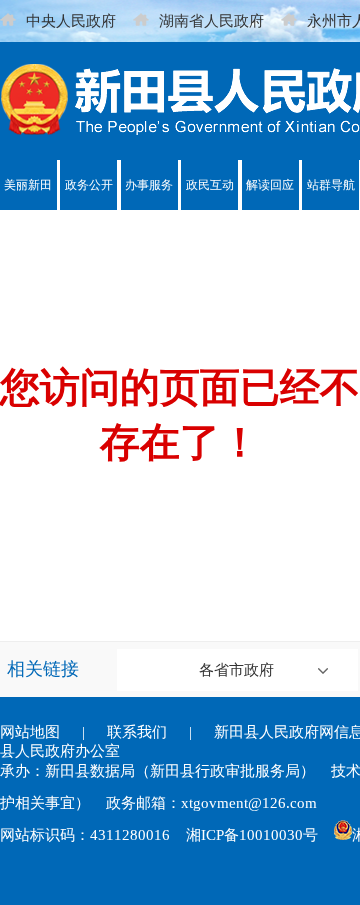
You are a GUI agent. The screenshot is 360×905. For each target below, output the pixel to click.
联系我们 (137, 732)
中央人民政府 (71, 21)
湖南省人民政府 (211, 21)
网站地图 (30, 732)
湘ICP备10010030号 (252, 835)
